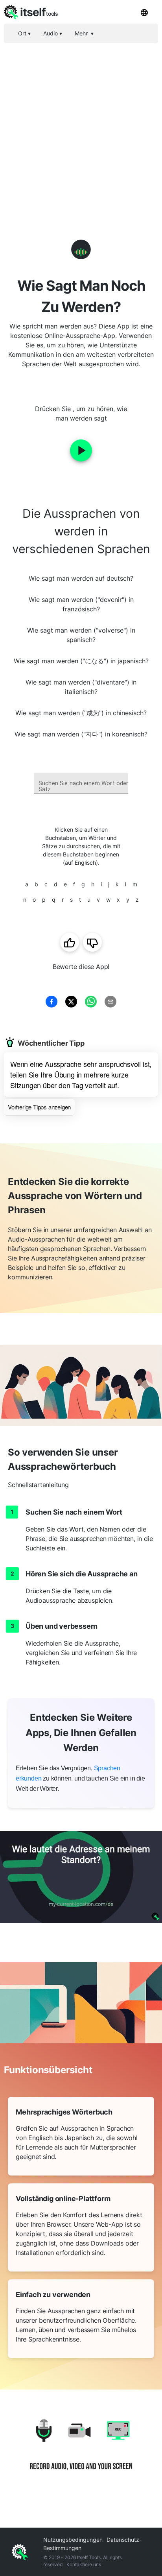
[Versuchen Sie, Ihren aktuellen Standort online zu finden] (81, 1877)
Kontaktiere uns (84, 2564)
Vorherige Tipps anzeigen (39, 1107)
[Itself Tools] (81, 2451)
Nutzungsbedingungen (73, 2540)
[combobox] (81, 783)
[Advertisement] (81, 128)
